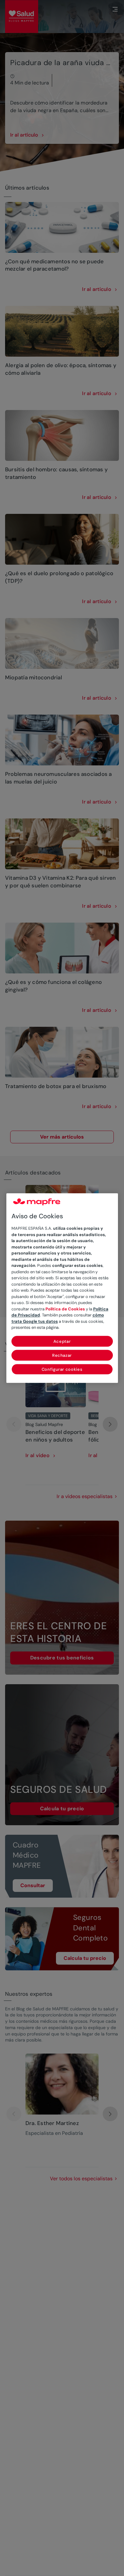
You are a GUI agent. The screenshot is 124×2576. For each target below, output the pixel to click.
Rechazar (62, 1355)
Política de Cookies (65, 1309)
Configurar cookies (62, 1369)
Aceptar (62, 1341)
